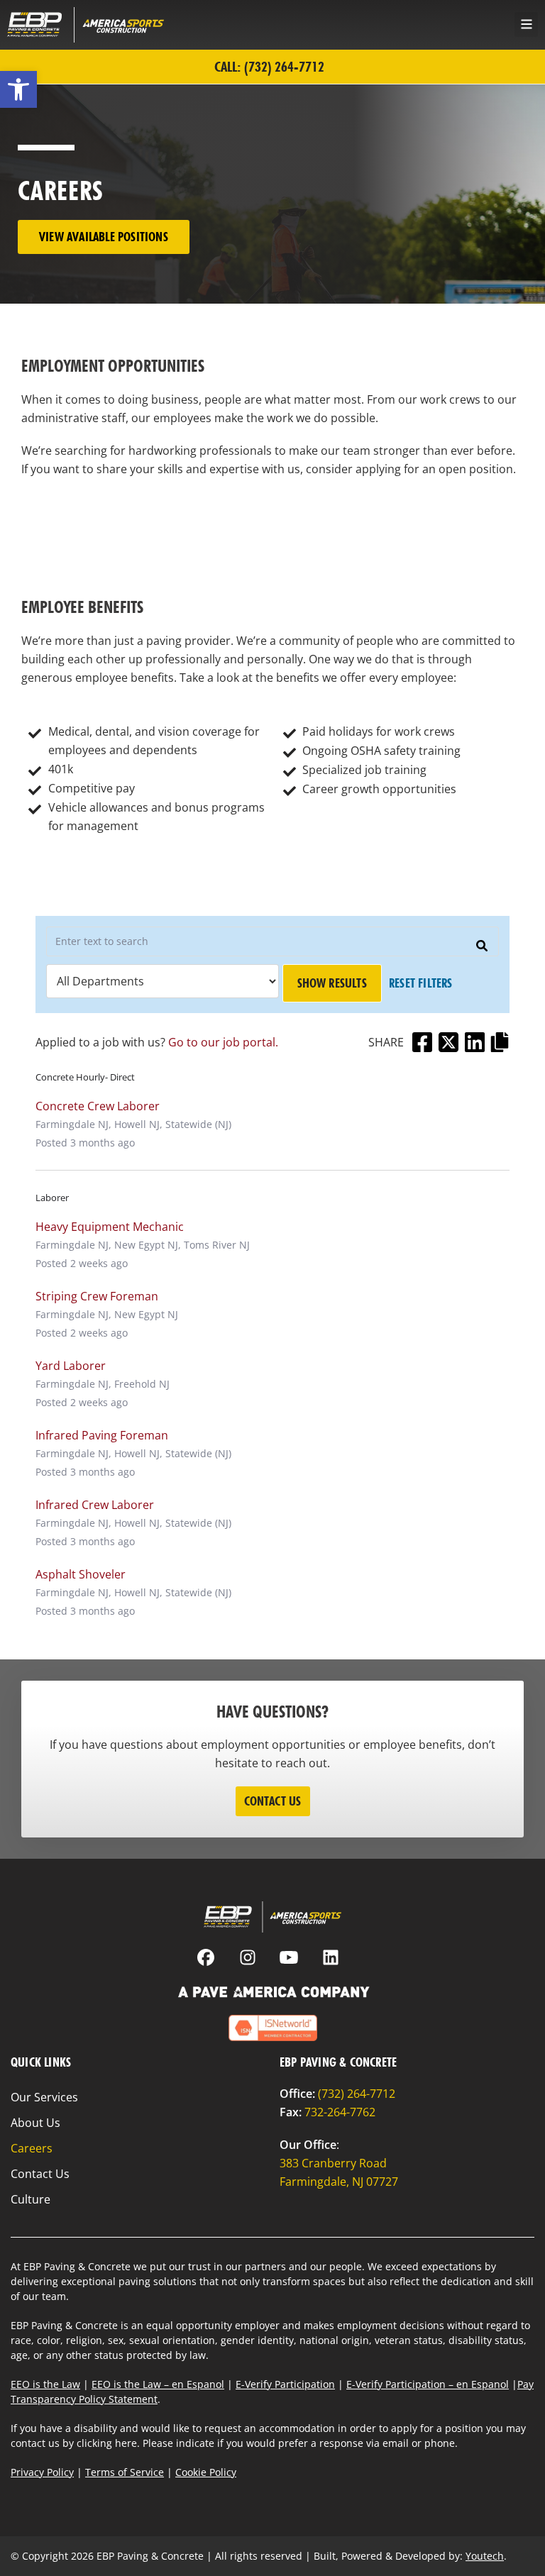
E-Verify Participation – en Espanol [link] (428, 2384)
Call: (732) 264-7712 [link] (269, 67)
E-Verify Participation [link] (285, 2384)
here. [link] (127, 2443)
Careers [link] (32, 2148)
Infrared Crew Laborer (95, 1505)
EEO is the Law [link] (45, 2384)
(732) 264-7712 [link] (357, 2094)
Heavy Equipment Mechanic (110, 1227)
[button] (526, 24)
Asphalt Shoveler (81, 1574)
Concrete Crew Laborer (98, 1106)
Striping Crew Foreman (97, 1296)
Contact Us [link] (40, 2174)
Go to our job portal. (223, 1042)
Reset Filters (421, 983)
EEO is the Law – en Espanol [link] (158, 2384)
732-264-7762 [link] (340, 2112)
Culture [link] (31, 2199)
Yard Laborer (71, 1366)
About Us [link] (35, 2123)
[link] (18, 89)
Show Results (332, 983)
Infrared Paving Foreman (102, 1435)
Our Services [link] (44, 2097)
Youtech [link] (485, 2556)
